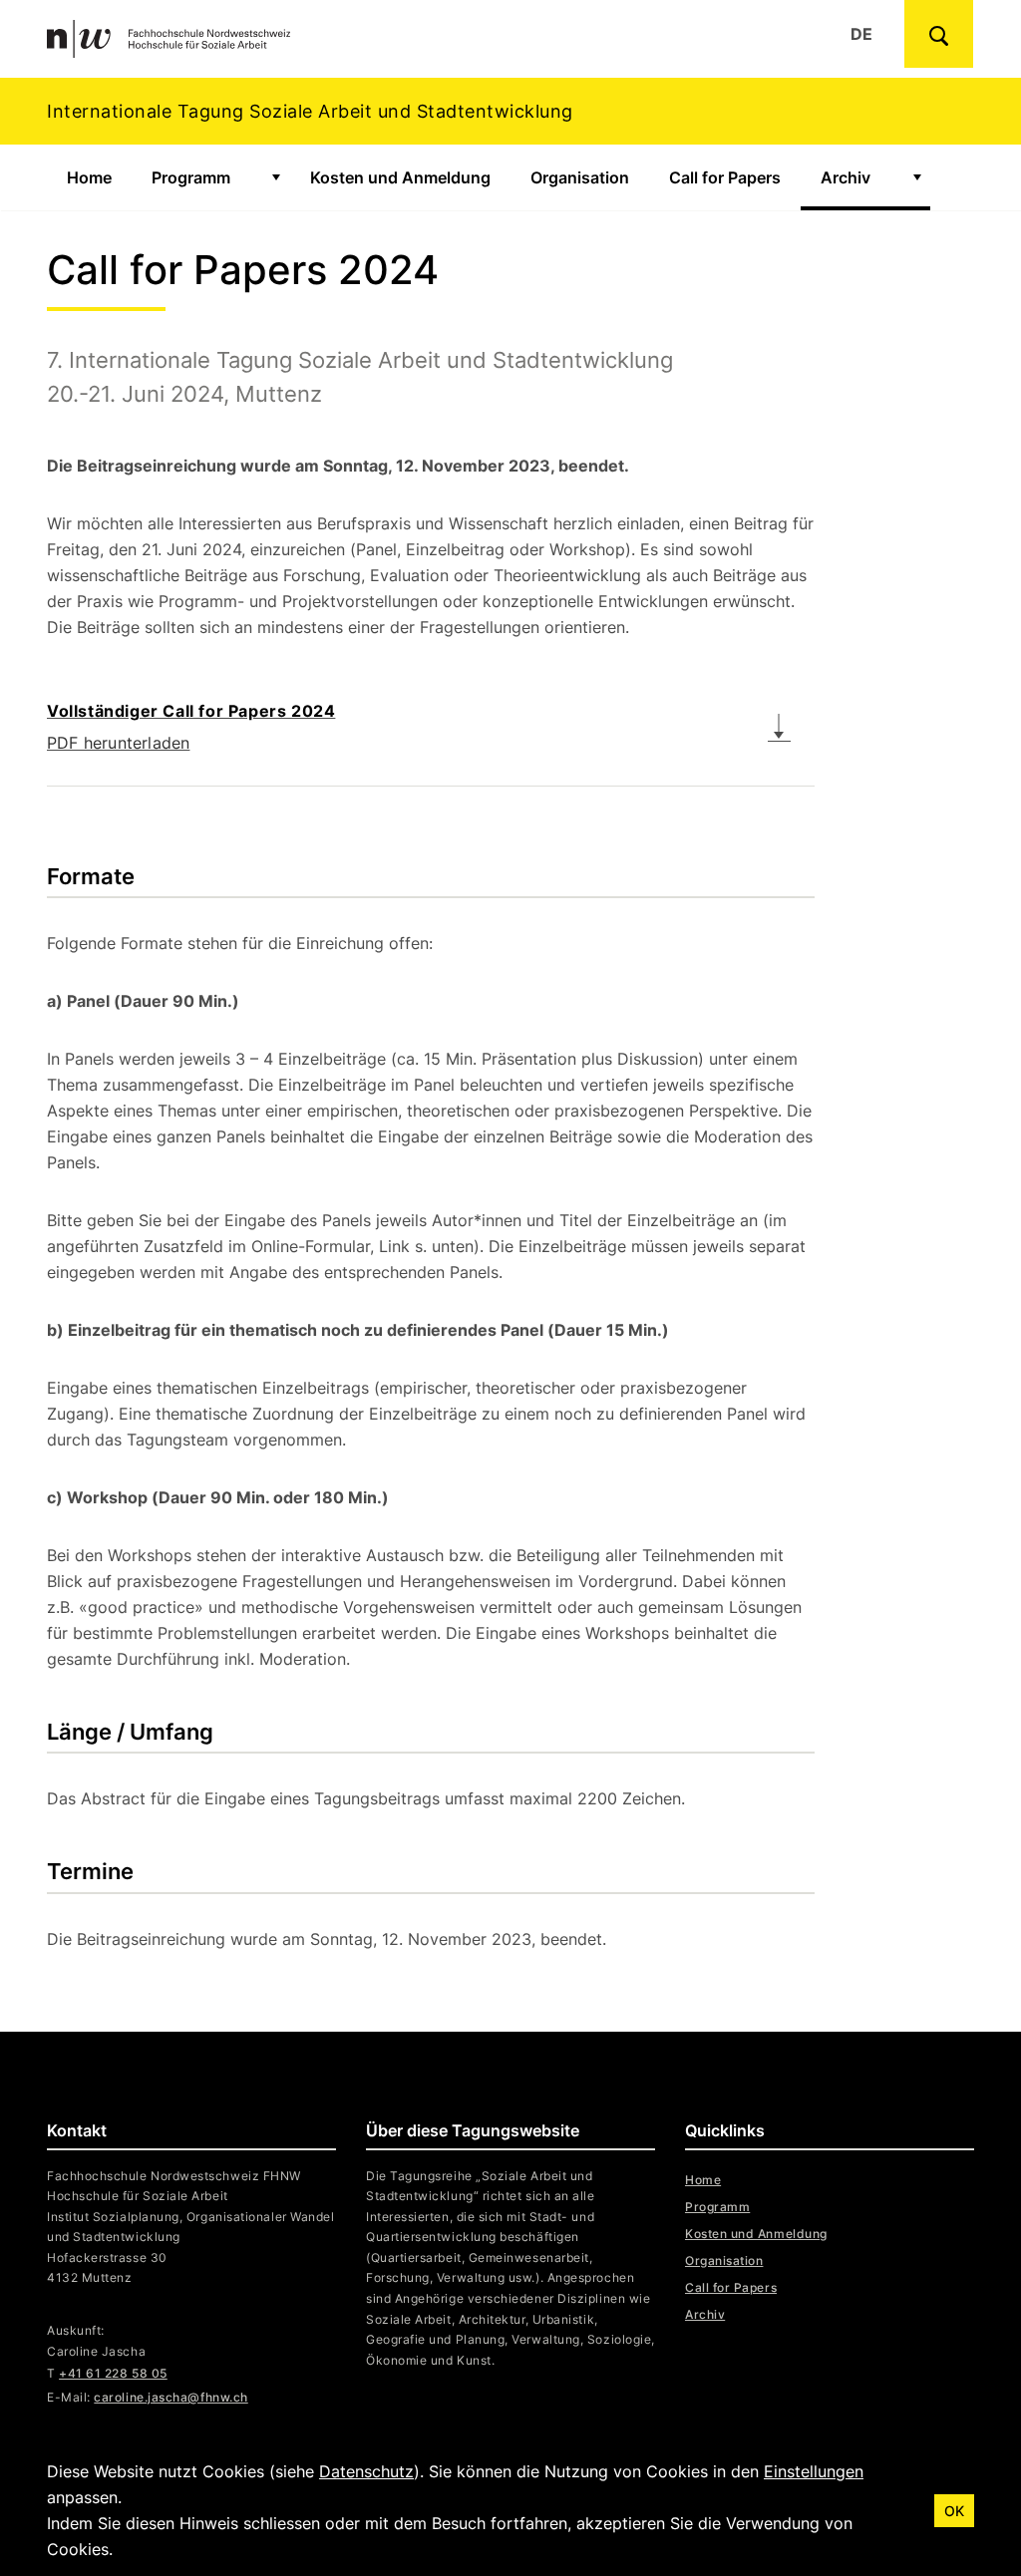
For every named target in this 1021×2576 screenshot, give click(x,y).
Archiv (846, 177)
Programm (191, 177)
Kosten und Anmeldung (400, 177)
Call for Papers (725, 177)
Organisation (580, 177)
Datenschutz (366, 2471)
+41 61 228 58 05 (113, 2373)
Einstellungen (814, 2471)
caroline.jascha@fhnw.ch (170, 2397)
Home (89, 177)
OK (954, 2511)
